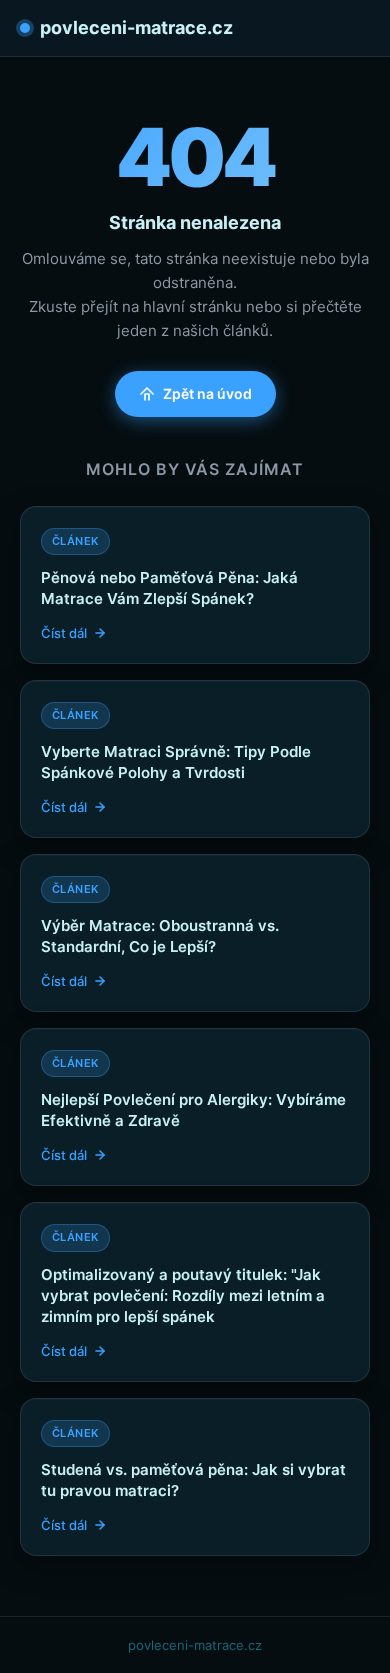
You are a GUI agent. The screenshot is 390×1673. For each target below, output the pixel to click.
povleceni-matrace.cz (136, 27)
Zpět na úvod (207, 393)
